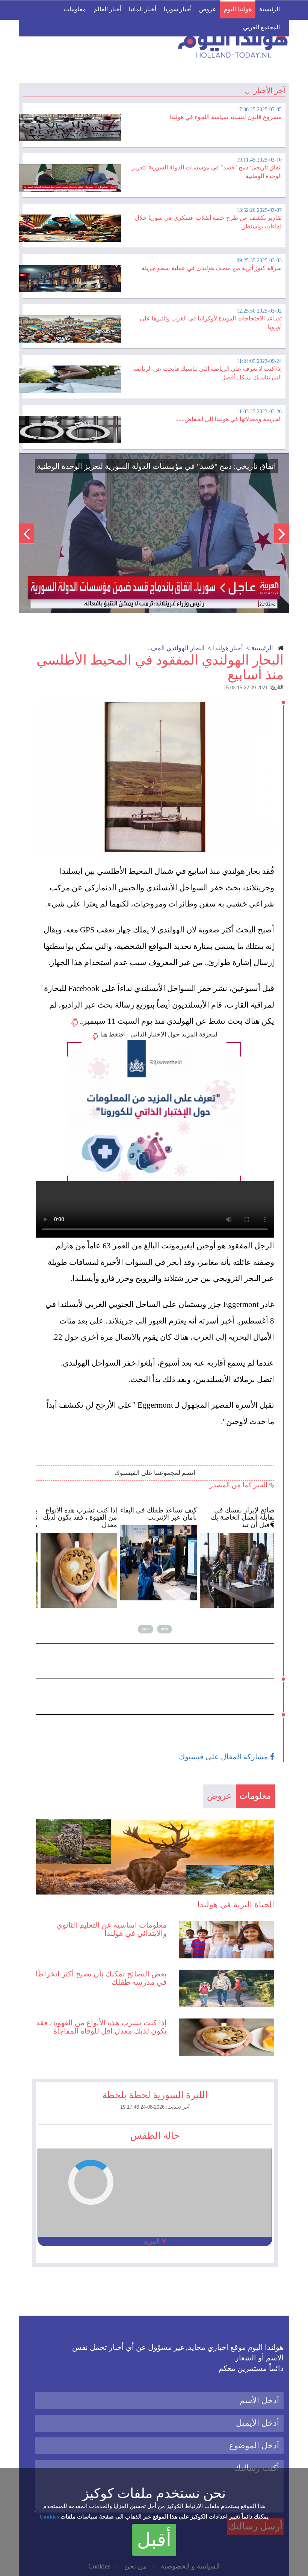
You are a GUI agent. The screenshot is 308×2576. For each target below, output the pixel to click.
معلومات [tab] (255, 1796)
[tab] (154, 124)
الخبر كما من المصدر (239, 1485)
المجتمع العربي (261, 27)
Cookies (49, 2517)
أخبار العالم (107, 9)
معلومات (75, 9)
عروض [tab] (219, 1796)
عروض (208, 9)
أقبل (154, 2540)
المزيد (153, 2241)
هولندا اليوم (238, 9)
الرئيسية (269, 9)
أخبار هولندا (228, 648)
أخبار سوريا (178, 9)
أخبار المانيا (143, 9)
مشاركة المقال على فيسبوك (224, 1757)
